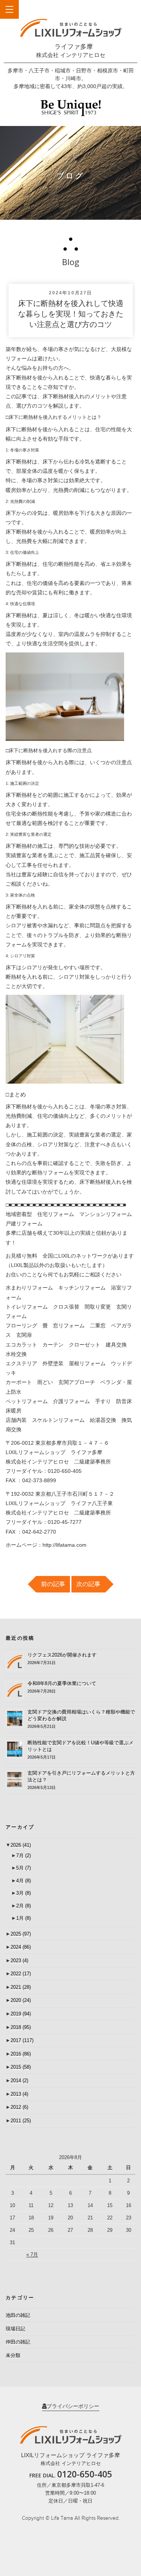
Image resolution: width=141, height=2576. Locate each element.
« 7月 (32, 2254)
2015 (21, 2067)
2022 (21, 1974)
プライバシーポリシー (73, 2406)
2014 (19, 2080)
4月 (23, 1881)
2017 (22, 2040)
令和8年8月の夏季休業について (62, 1683)
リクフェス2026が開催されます (62, 1655)
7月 (23, 1856)
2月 (23, 1906)
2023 (19, 1960)
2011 (21, 2121)
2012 (19, 2107)
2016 (21, 2054)
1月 (23, 1918)
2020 (21, 2000)
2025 (21, 1934)
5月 (23, 1868)
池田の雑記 (18, 2315)
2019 (21, 2014)
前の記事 (53, 1584)
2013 (19, 2094)
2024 (21, 1947)
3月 (23, 1893)
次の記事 (88, 1584)
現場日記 (15, 2329)
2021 (21, 1987)
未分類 (13, 2355)
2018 (21, 2027)
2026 (21, 1845)
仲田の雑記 (18, 2342)
